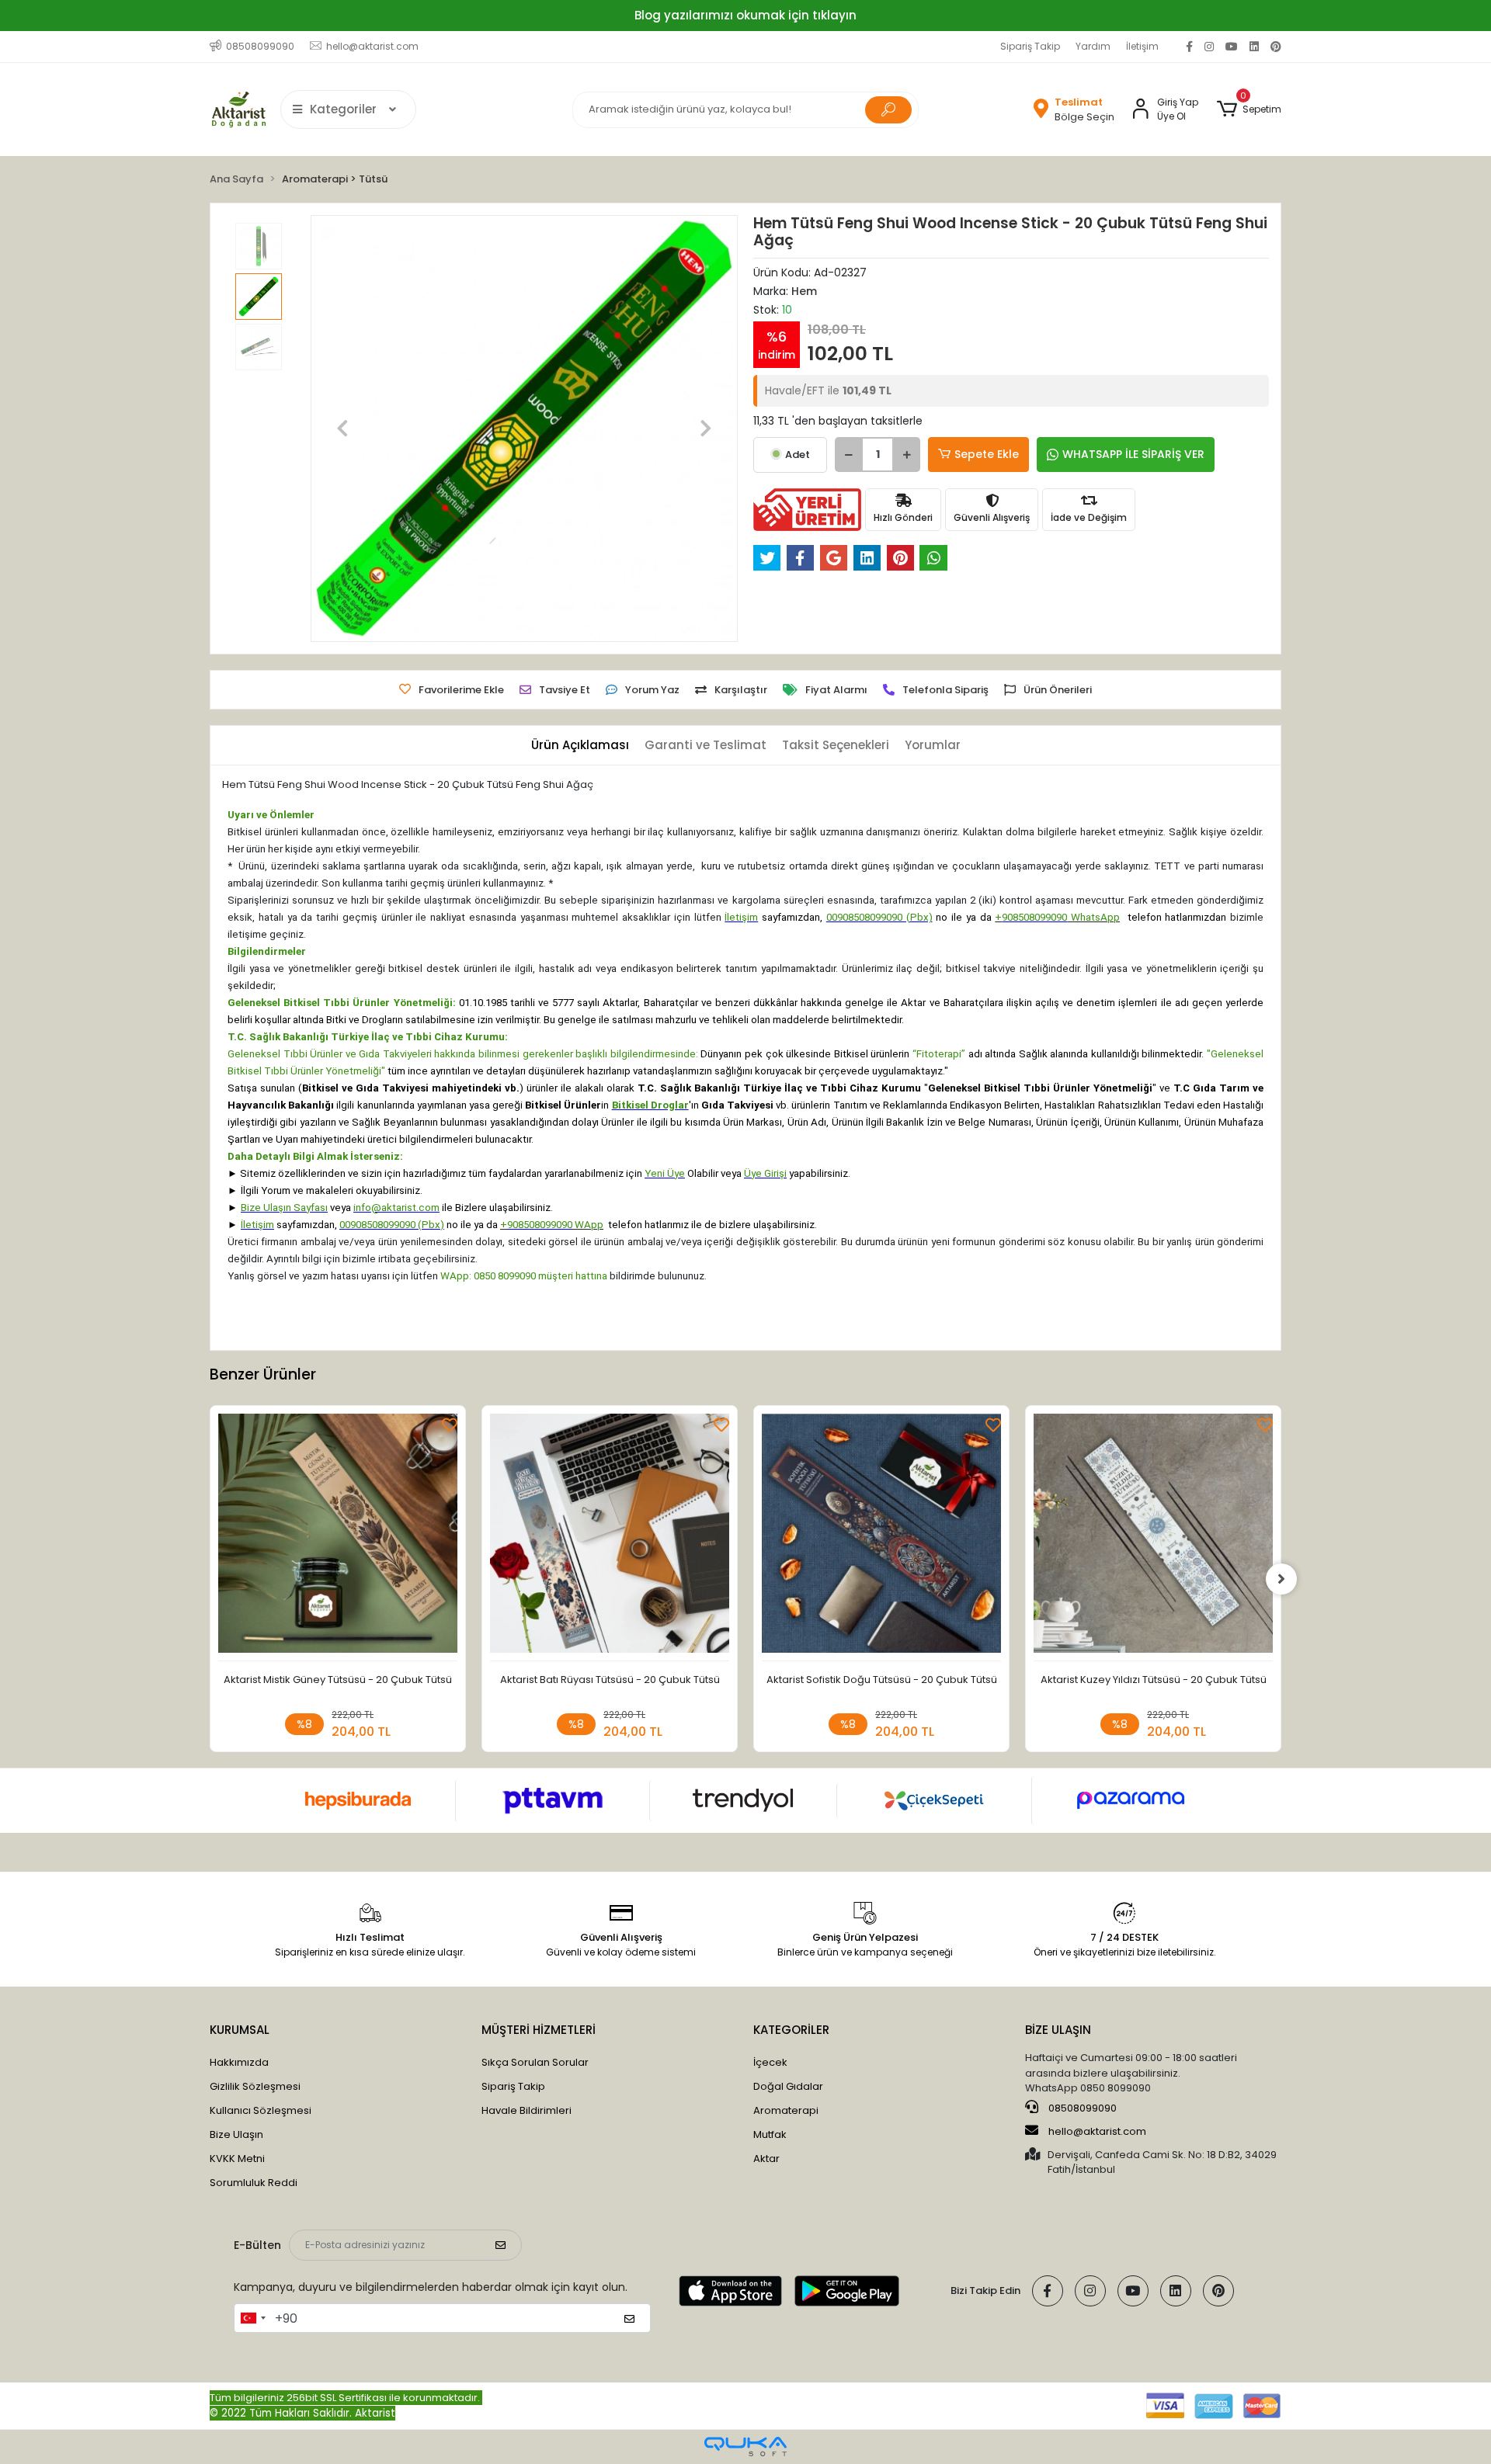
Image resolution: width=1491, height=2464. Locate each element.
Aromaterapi (786, 2110)
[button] (1249, 109)
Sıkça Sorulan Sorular (535, 2062)
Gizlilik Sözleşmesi (255, 2086)
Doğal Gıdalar (788, 2086)
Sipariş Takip (1030, 46)
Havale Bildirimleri (527, 2110)
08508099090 (1081, 2108)
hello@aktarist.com (1097, 2131)
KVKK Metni (237, 2159)
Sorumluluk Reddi (254, 2183)
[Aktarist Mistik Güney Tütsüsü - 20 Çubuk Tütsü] (338, 1537)
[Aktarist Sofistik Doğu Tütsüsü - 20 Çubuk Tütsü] (881, 1537)
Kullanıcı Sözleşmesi (261, 2110)
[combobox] (252, 2318)
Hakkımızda (239, 2062)
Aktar (766, 2159)
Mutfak (770, 2134)
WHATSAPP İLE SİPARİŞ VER (1133, 454)
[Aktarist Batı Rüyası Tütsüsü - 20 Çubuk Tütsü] (610, 1537)
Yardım (1093, 46)
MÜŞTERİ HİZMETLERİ (539, 2030)
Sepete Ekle (987, 454)
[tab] (580, 746)
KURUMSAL (240, 2030)
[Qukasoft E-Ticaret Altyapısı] (745, 2447)
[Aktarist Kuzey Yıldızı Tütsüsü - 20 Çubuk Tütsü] (1153, 1537)
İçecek (770, 2062)
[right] (1281, 1579)
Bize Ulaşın (236, 2134)
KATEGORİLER (791, 2030)
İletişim (1142, 46)
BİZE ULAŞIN (1058, 2030)
